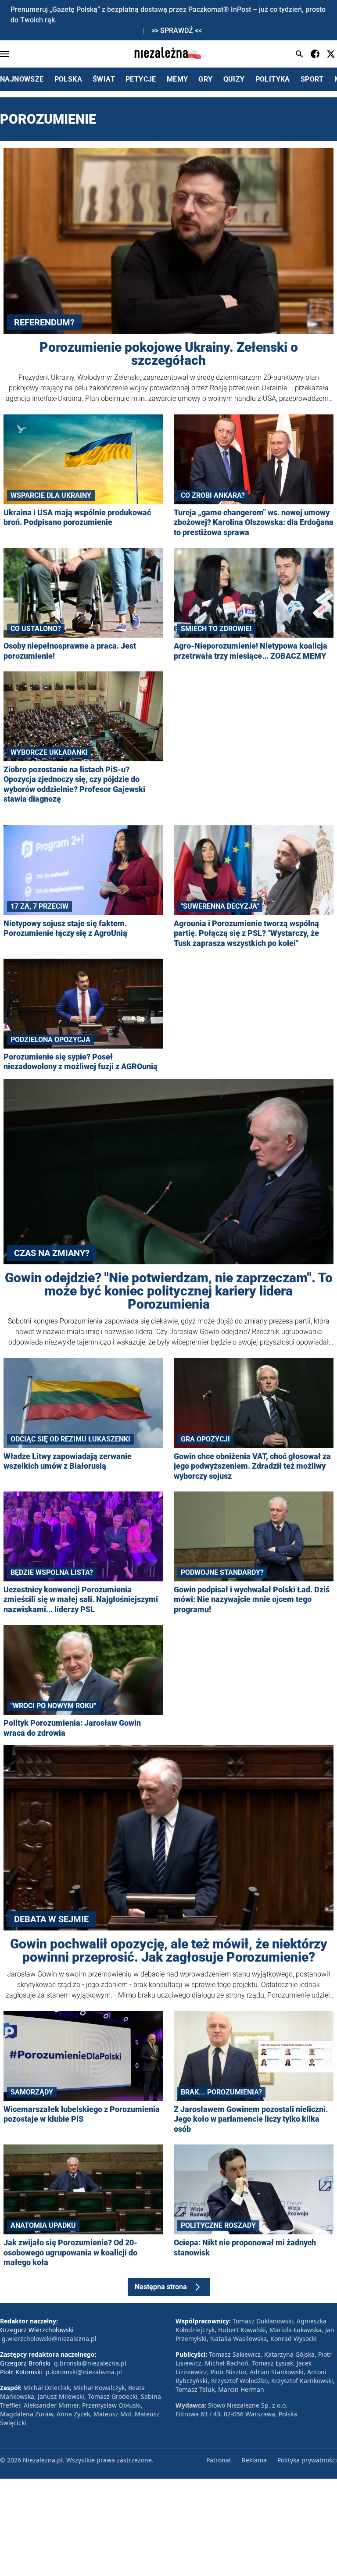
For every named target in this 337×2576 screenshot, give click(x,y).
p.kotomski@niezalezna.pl (84, 2372)
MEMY (177, 79)
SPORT (312, 79)
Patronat (219, 2460)
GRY (205, 79)
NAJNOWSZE (22, 79)
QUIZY (234, 79)
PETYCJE (141, 79)
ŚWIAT (104, 79)
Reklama (254, 2460)
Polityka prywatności (307, 2460)
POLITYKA (273, 79)
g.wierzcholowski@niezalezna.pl (49, 2339)
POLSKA (68, 79)
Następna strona (161, 2287)
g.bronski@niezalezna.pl (90, 2363)
